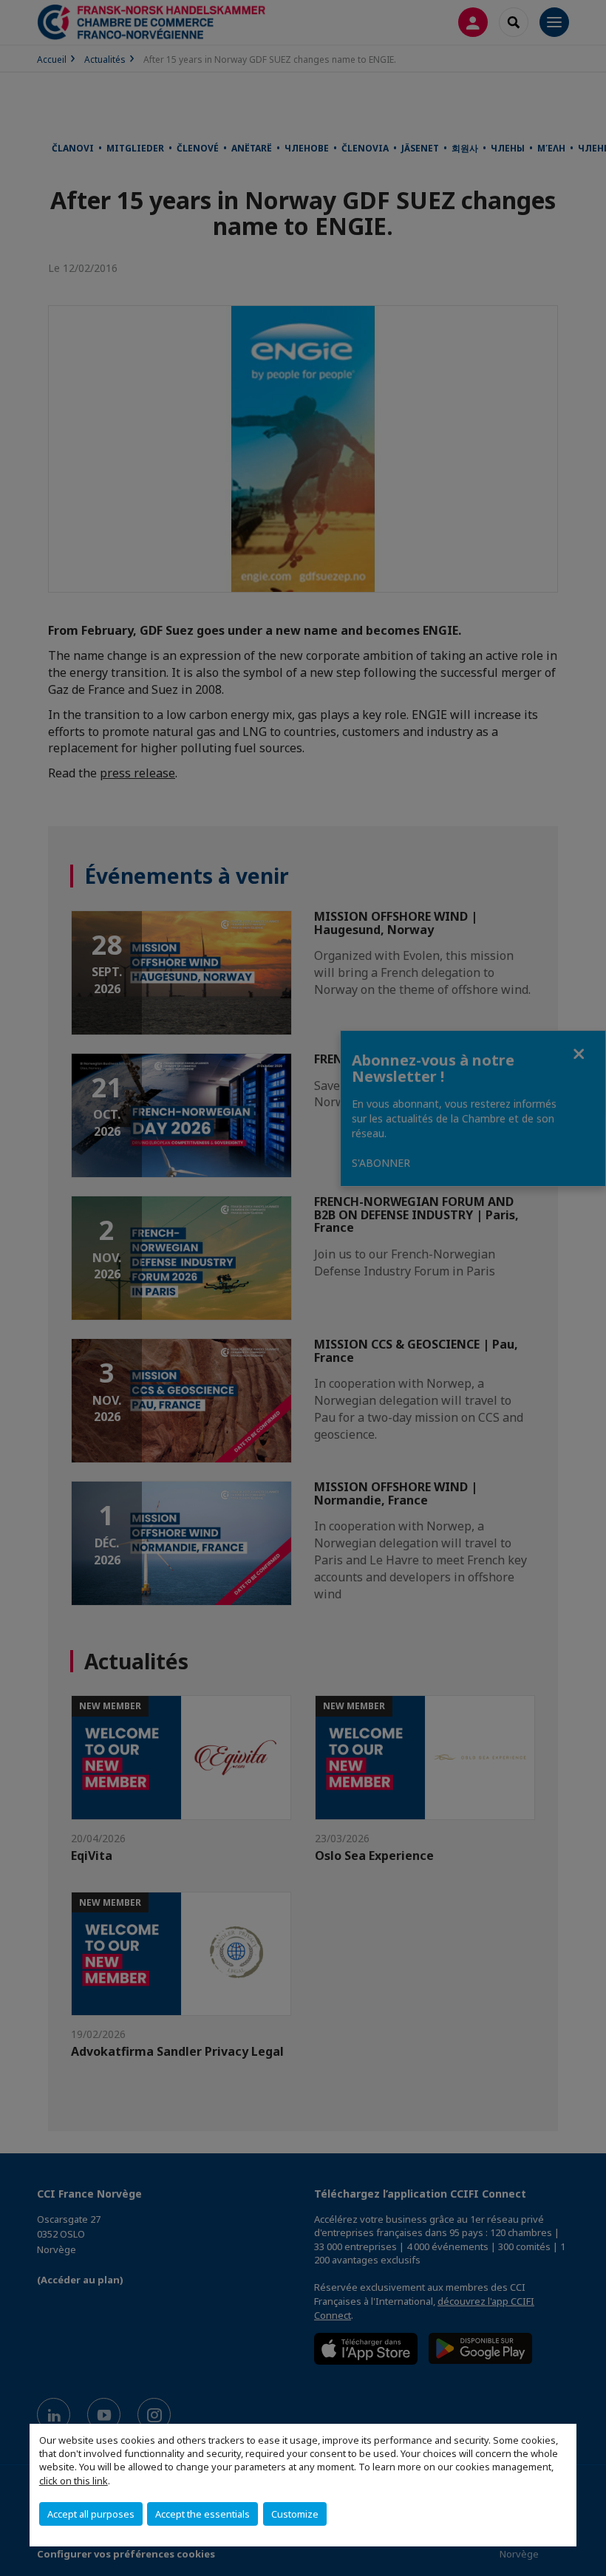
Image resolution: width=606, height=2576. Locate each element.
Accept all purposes (91, 2514)
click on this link (74, 2481)
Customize (295, 2514)
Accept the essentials (202, 2514)
